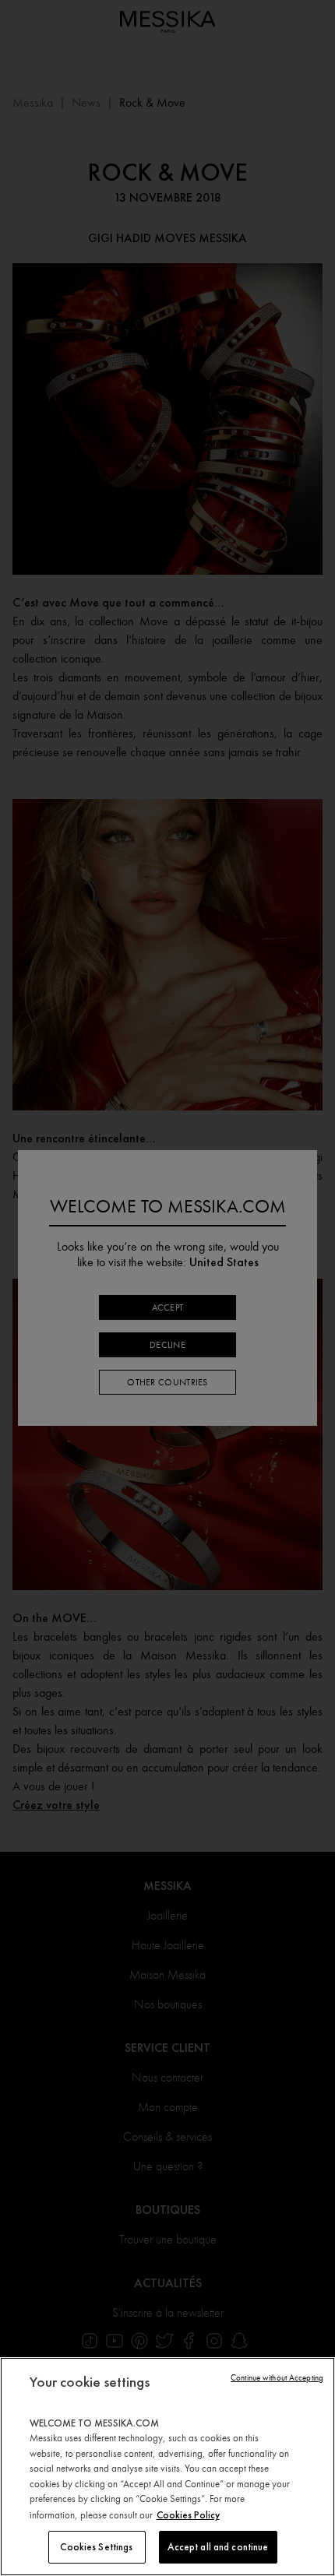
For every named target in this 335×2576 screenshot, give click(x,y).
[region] (167, 2467)
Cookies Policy (188, 2515)
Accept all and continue (218, 2547)
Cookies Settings (96, 2547)
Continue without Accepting (277, 2378)
